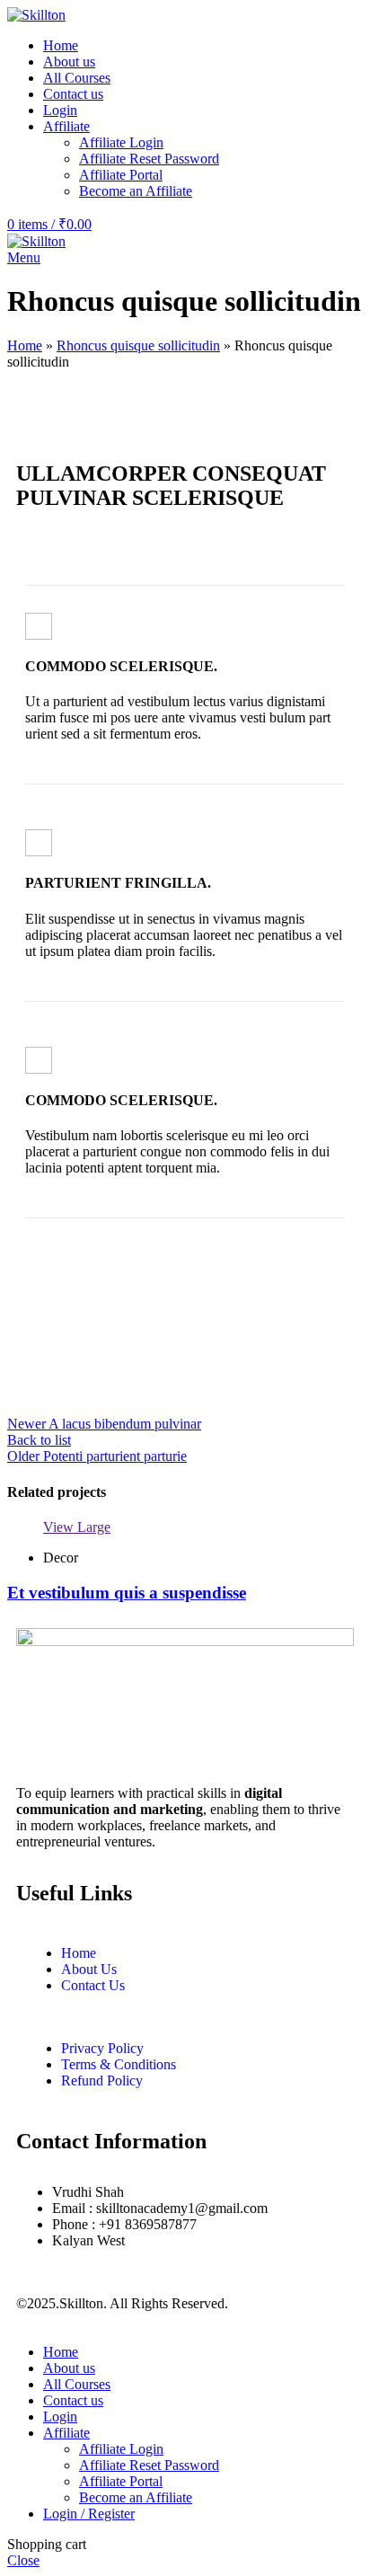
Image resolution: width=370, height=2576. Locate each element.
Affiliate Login (121, 142)
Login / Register (89, 2514)
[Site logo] (36, 15)
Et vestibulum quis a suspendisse (127, 1593)
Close (23, 2560)
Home (25, 345)
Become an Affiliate (136, 191)
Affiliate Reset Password (149, 159)
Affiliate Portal (121, 175)
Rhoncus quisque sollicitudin (138, 345)
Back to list (39, 1440)
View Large (77, 1527)
